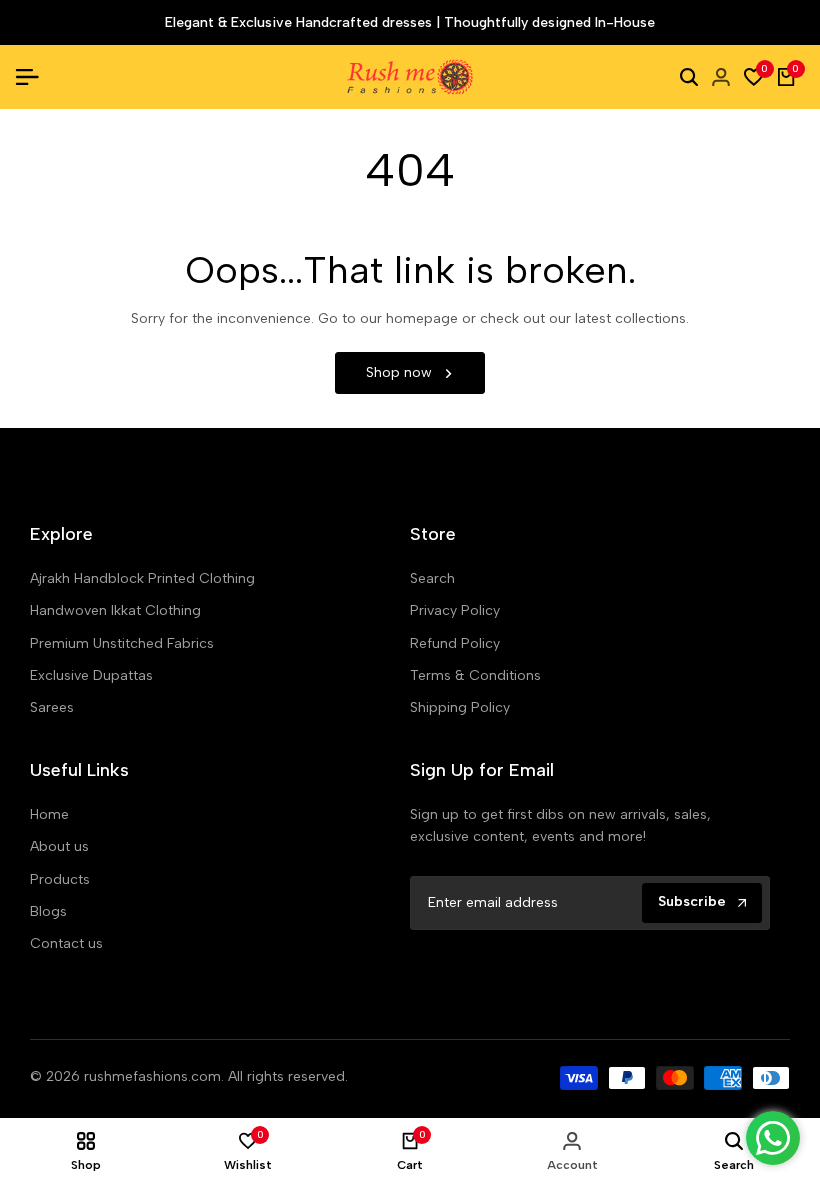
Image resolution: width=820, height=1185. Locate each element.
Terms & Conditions (475, 675)
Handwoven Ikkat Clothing (115, 610)
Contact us (66, 943)
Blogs (48, 911)
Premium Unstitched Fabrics (122, 643)
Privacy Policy (455, 610)
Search (432, 578)
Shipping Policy (460, 707)
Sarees (52, 707)
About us (59, 846)
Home (49, 814)
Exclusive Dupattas (91, 675)
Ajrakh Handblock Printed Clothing (142, 578)
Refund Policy (455, 643)
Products (60, 879)
